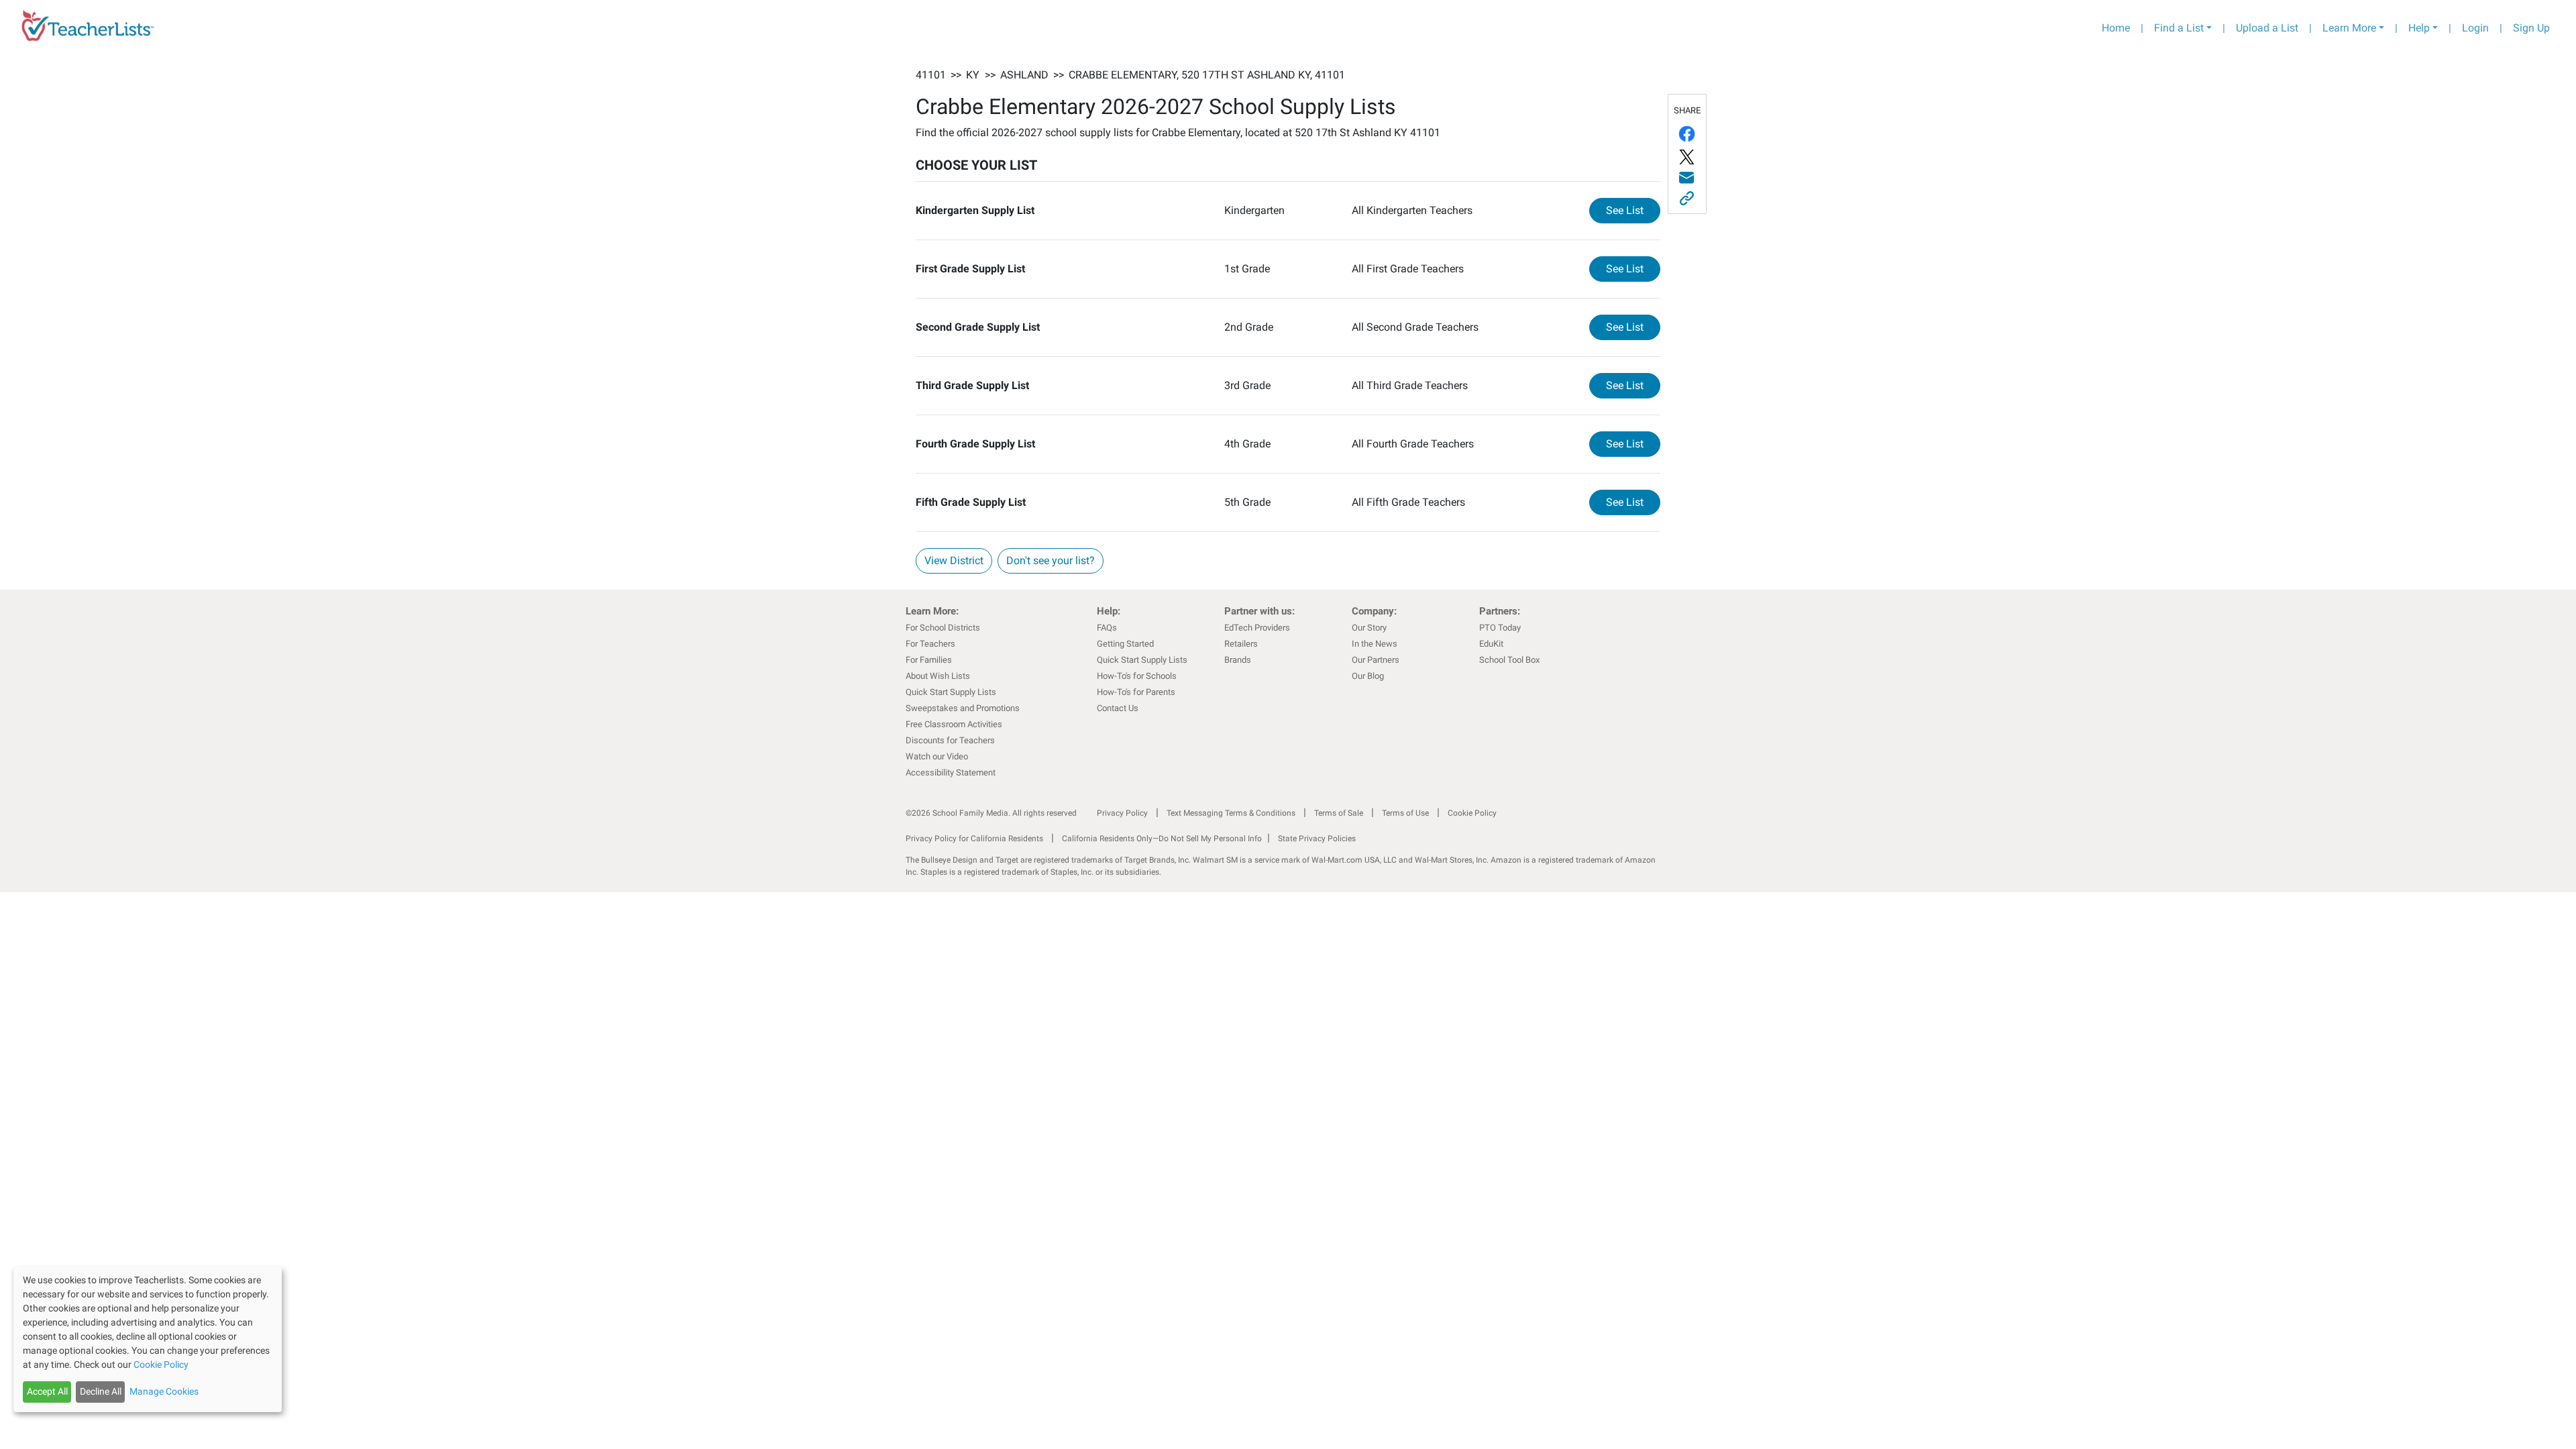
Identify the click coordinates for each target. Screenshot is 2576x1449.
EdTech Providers (1257, 628)
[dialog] (148, 1339)
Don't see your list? (1051, 560)
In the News (1375, 644)
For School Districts (943, 628)
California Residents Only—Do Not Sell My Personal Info (1162, 839)
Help (2419, 28)
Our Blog (1368, 676)
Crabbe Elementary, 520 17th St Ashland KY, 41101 (1207, 75)
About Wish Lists (938, 676)
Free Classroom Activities (954, 724)
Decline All (101, 1391)
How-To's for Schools (1137, 676)
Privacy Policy (1122, 813)
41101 (931, 75)
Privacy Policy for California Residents (974, 839)
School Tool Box (1509, 660)
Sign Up (2531, 28)
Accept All (47, 1391)
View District (954, 560)
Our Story (1369, 628)
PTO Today (1500, 628)
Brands (1238, 660)
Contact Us (1118, 708)
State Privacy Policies (1317, 839)
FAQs (1107, 628)
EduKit (1491, 644)
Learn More (2349, 28)
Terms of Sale (1339, 813)
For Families (929, 660)
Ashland (1024, 75)
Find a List (2179, 28)
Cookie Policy (1472, 813)
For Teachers (930, 644)
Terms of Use (1405, 813)
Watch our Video (937, 756)
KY (973, 75)
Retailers (1241, 644)
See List (1633, 210)
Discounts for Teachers (950, 740)
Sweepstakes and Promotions (963, 708)
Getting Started (1125, 644)
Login (2475, 28)
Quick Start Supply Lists (951, 692)
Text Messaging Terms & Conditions (1231, 813)
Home (2116, 28)
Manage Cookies (164, 1391)
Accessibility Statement (951, 772)
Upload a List (2267, 28)
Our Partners (1376, 660)
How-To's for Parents (1136, 692)
